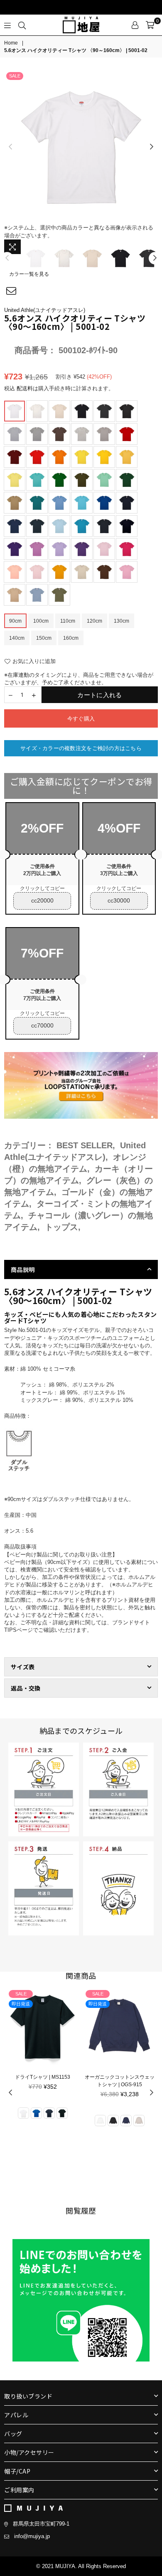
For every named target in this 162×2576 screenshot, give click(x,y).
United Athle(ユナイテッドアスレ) (45, 310)
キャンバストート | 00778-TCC (119, 2077)
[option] (81, 147)
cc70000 (42, 1025)
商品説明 (23, 1269)
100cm (41, 621)
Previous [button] (10, 147)
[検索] (22, 25)
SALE (15, 76)
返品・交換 (26, 1688)
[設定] (135, 25)
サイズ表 (23, 1667)
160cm (71, 638)
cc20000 (42, 900)
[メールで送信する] (11, 291)
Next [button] (152, 147)
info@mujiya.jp (32, 2536)
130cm (121, 621)
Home (11, 43)
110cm (68, 621)
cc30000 (119, 900)
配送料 (25, 388)
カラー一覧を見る (29, 274)
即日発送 (21, 2004)
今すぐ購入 (81, 719)
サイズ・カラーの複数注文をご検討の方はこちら (81, 748)
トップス (61, 1227)
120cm (94, 621)
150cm (44, 638)
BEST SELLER (85, 1145)
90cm (15, 621)
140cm (17, 638)
